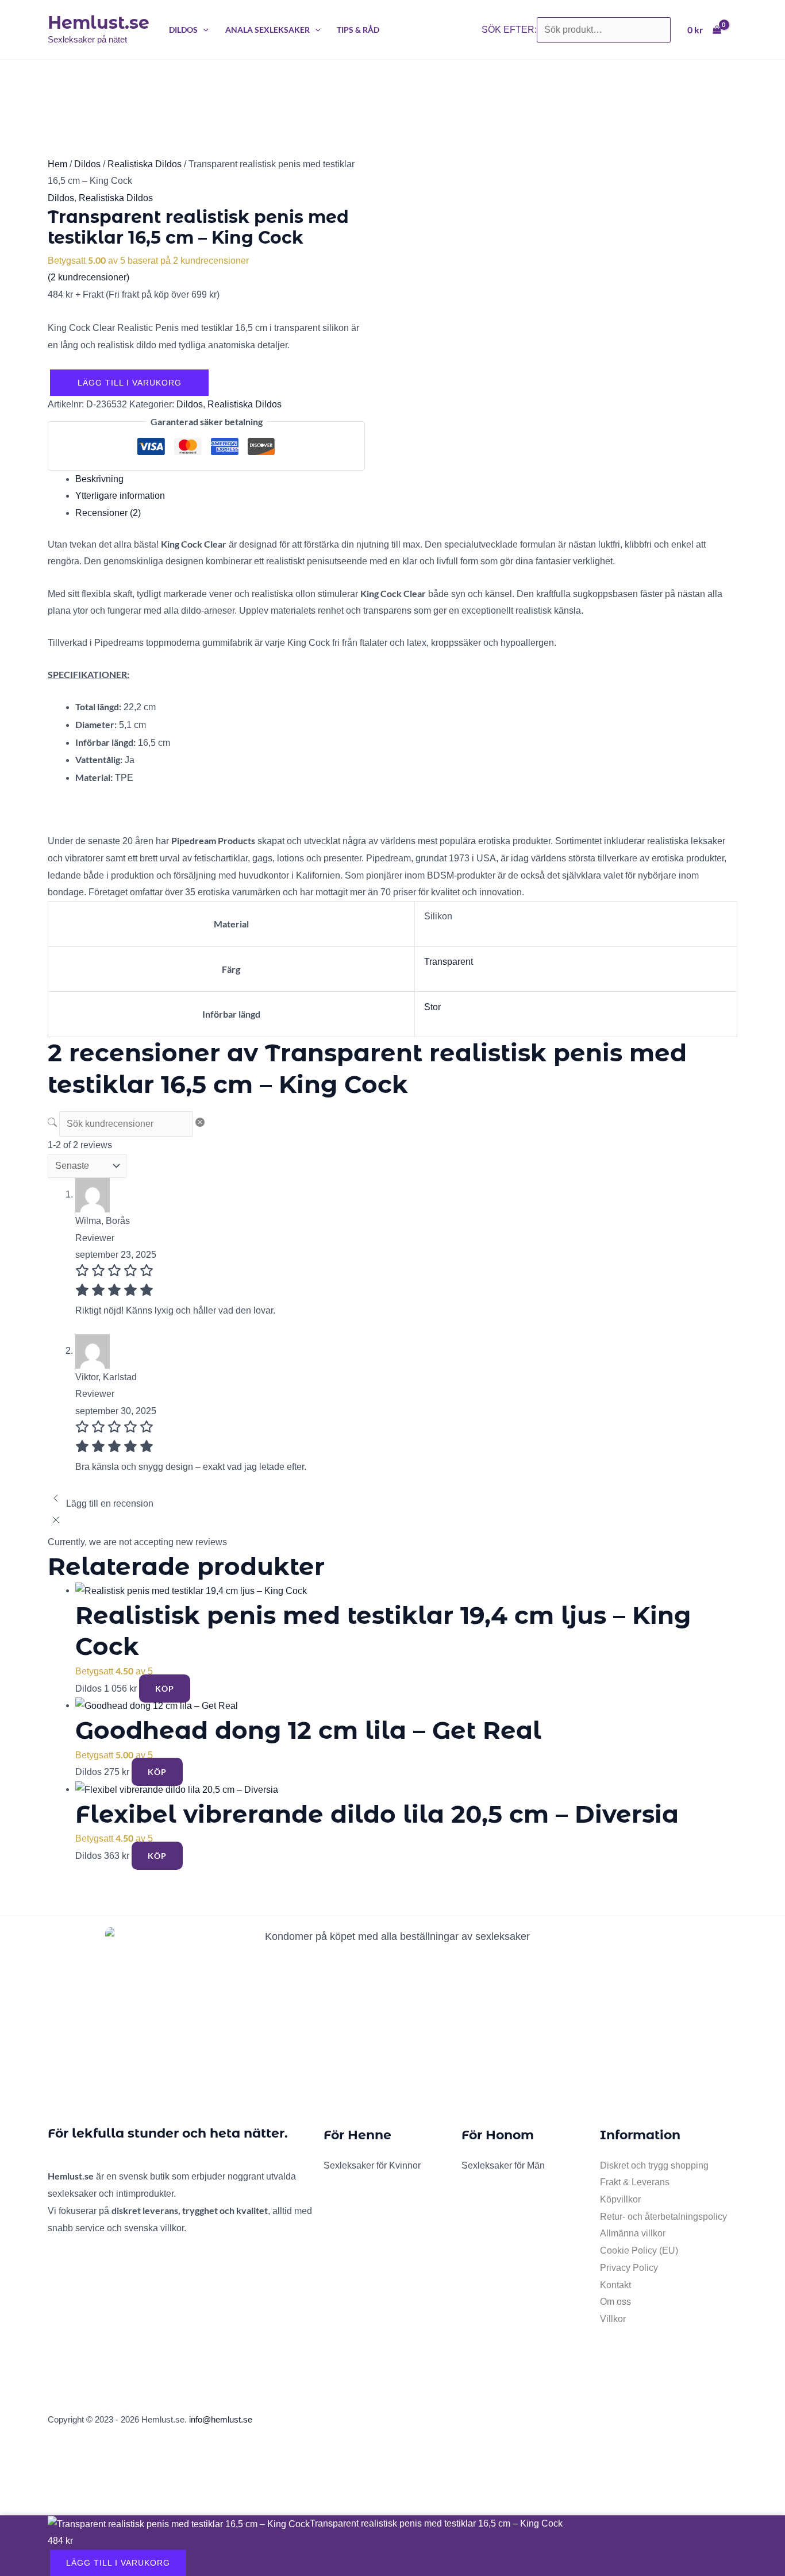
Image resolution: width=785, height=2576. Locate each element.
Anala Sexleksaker (268, 30)
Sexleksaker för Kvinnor (372, 2165)
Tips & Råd (358, 30)
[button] (203, 30)
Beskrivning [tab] (99, 479)
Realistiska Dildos (145, 164)
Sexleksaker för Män (503, 2165)
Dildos (183, 30)
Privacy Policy (629, 2268)
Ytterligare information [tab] (120, 496)
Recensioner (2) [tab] (108, 513)
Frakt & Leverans (635, 2182)
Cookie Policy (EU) (639, 2250)
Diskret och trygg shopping (654, 2165)
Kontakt (615, 2285)
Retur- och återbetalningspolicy (663, 2217)
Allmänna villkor (633, 2233)
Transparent (449, 962)
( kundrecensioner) (88, 277)
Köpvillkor (620, 2199)
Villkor (613, 2319)
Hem (57, 164)
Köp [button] (165, 1689)
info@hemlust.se (221, 2419)
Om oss (615, 2302)
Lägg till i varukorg (130, 383)
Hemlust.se (99, 23)
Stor (432, 1007)
